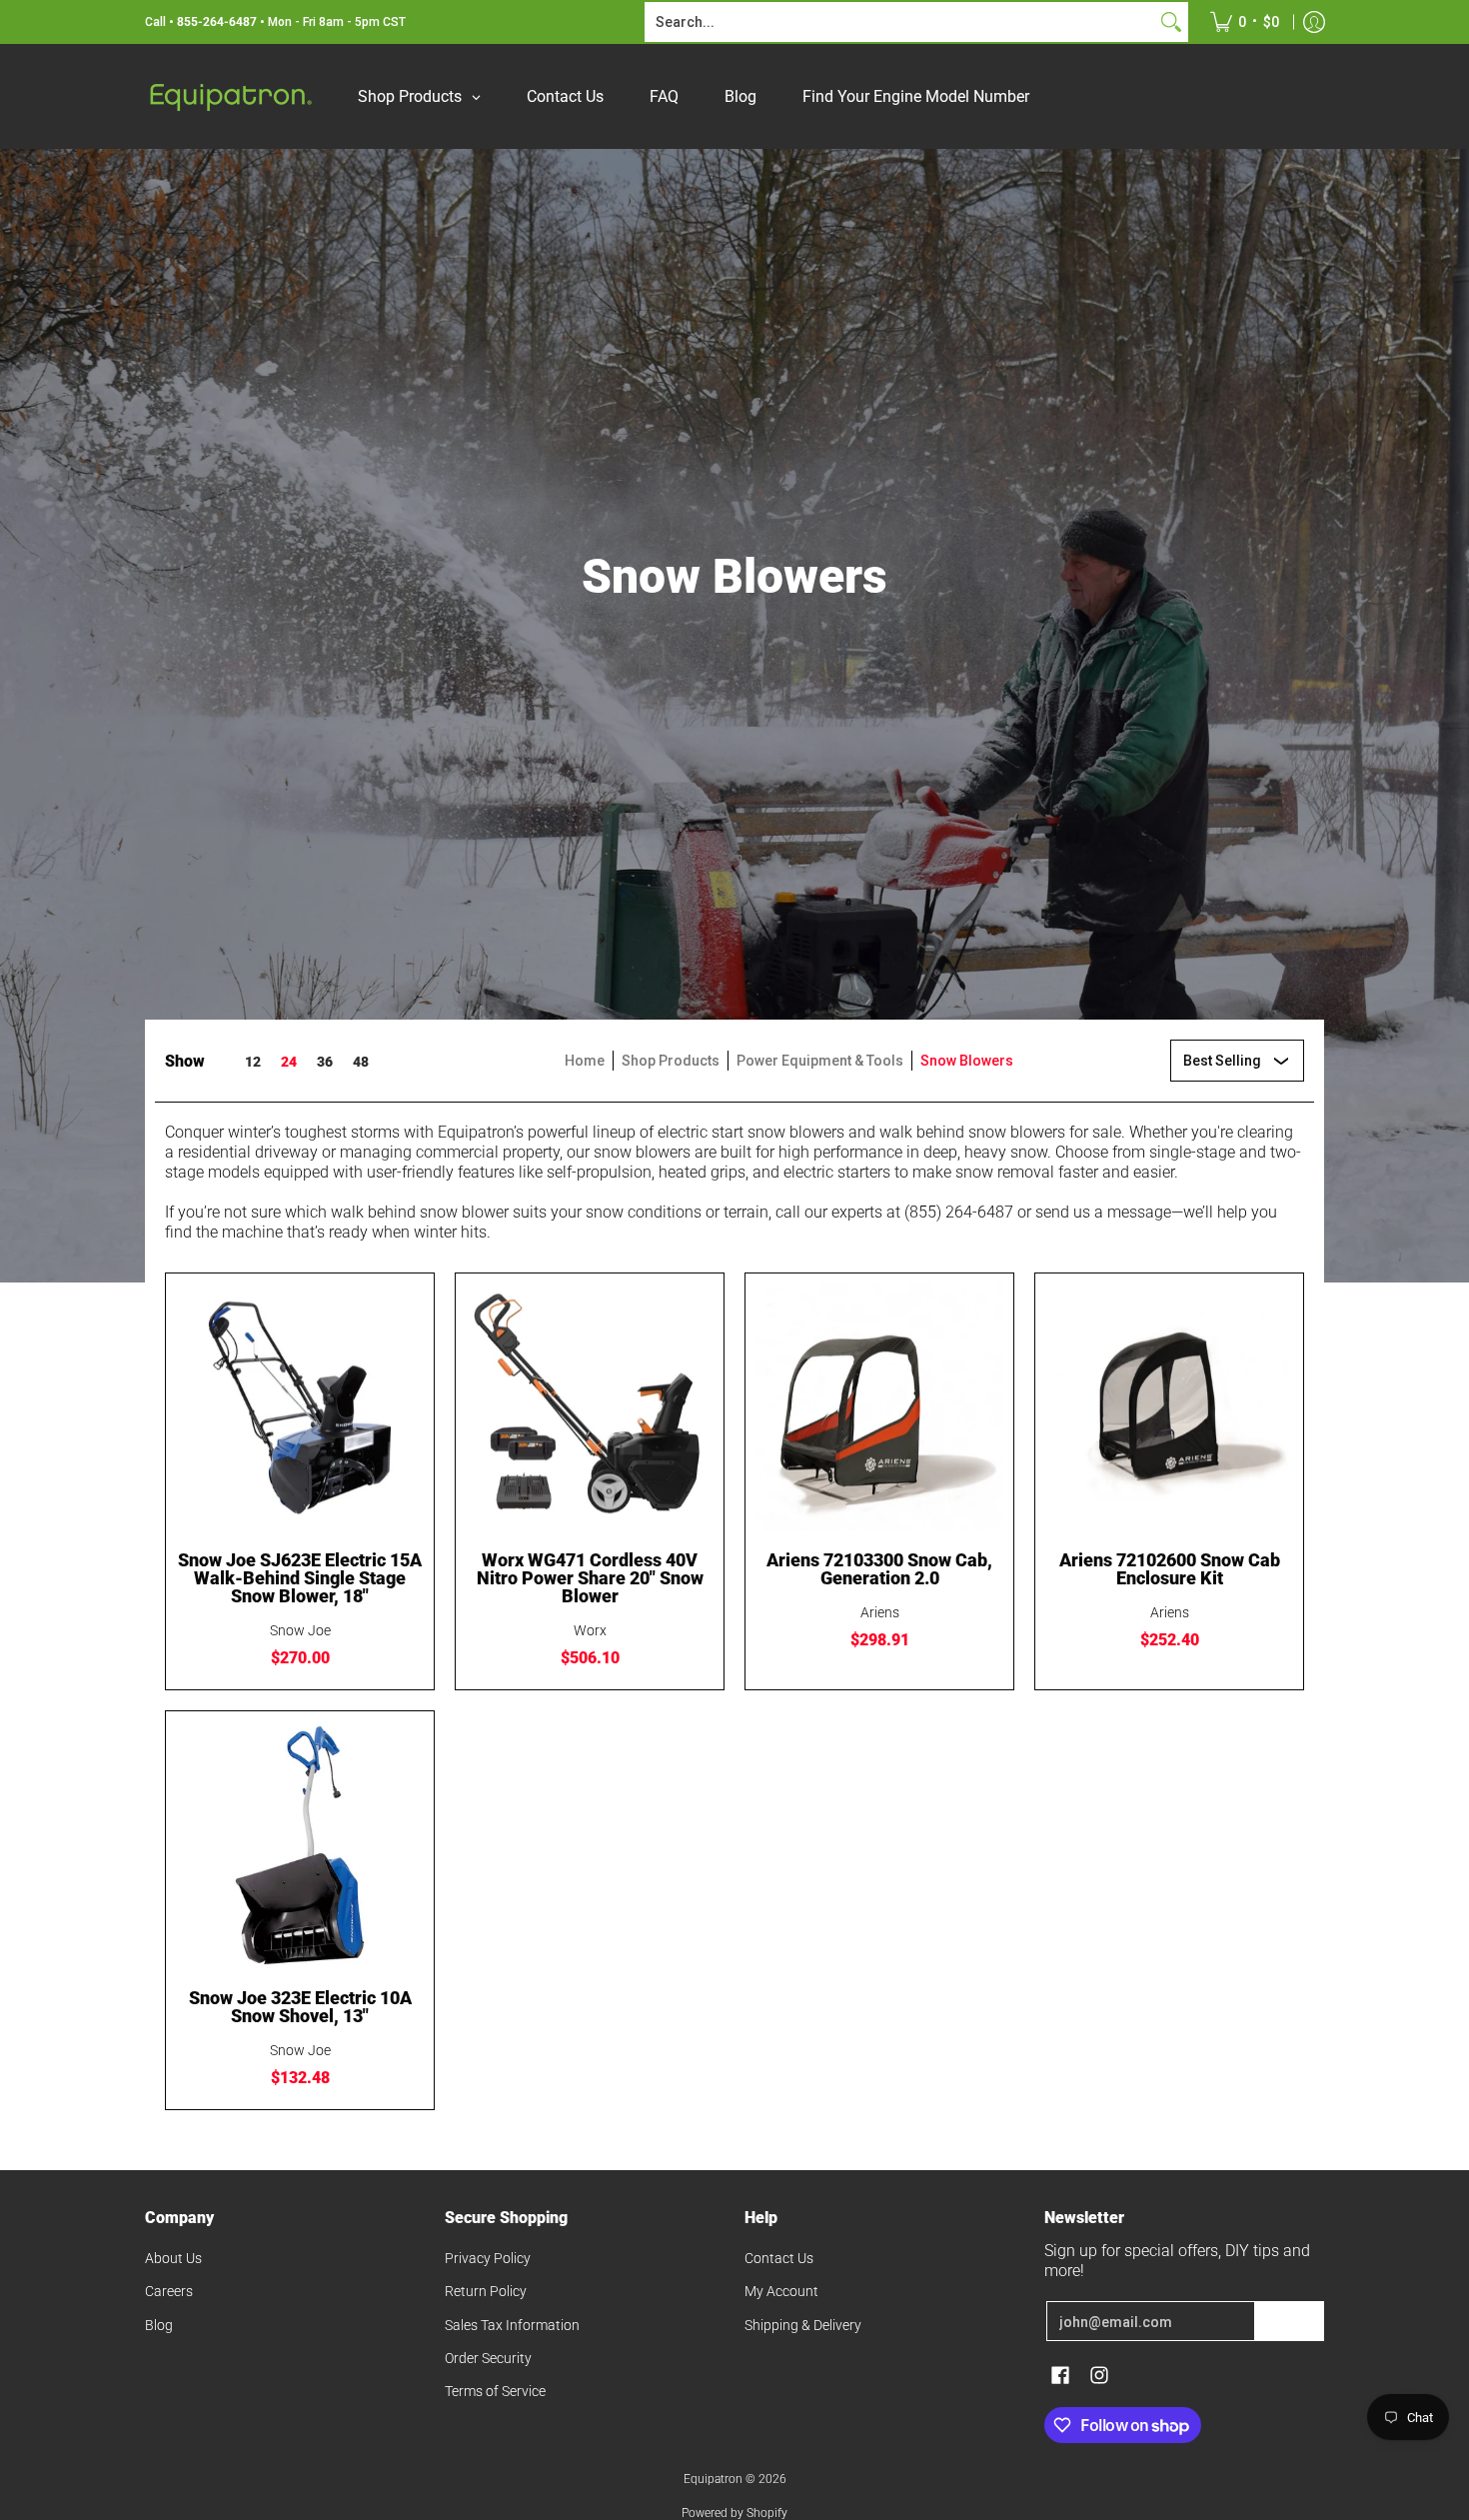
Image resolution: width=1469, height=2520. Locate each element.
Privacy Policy (488, 2258)
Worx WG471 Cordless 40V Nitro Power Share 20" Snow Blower (590, 1578)
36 (325, 1062)
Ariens (880, 1612)
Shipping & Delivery (803, 2325)
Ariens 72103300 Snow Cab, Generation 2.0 (879, 1569)
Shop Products (671, 1061)
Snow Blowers (967, 1061)
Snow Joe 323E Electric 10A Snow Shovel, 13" (300, 2007)
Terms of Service (495, 2391)
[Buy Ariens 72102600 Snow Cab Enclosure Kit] (1169, 1407)
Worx (590, 1630)
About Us (173, 2258)
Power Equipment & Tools (820, 1061)
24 (289, 1062)
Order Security (488, 2358)
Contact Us (779, 2258)
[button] (1060, 2376)
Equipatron (713, 2479)
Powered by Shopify (734, 2513)
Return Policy (486, 2291)
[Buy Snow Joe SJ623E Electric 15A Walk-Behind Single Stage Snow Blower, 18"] (300, 1407)
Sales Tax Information (512, 2325)
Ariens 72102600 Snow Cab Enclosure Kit (1170, 1569)
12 (253, 1062)
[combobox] (900, 22)
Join (1289, 2321)
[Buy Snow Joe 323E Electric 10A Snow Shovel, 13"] (300, 1845)
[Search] (1171, 22)
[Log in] (1314, 22)
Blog (159, 2325)
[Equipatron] (230, 96)
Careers (169, 2291)
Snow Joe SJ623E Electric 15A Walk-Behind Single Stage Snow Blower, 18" (300, 1578)
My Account (781, 2291)
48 (361, 1062)
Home (585, 1061)
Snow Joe (300, 1630)
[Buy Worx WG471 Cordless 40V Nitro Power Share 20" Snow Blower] (590, 1407)
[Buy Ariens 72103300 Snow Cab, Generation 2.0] (879, 1407)
